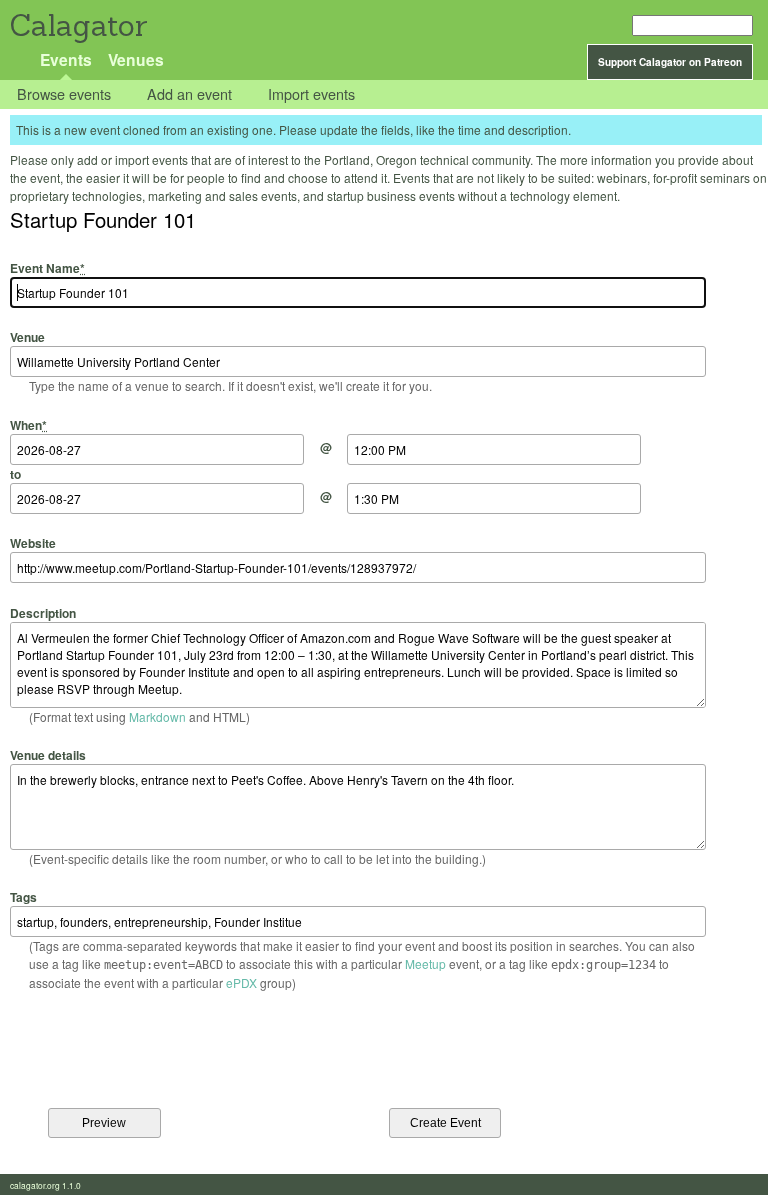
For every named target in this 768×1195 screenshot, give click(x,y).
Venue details (48, 755)
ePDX (241, 982)
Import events (311, 94)
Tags (23, 897)
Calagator (77, 25)
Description (43, 612)
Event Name (47, 268)
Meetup (425, 963)
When (28, 424)
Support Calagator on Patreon (670, 62)
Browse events (64, 94)
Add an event (189, 94)
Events (66, 59)
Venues (136, 59)
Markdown (157, 716)
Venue (27, 337)
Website (33, 543)
